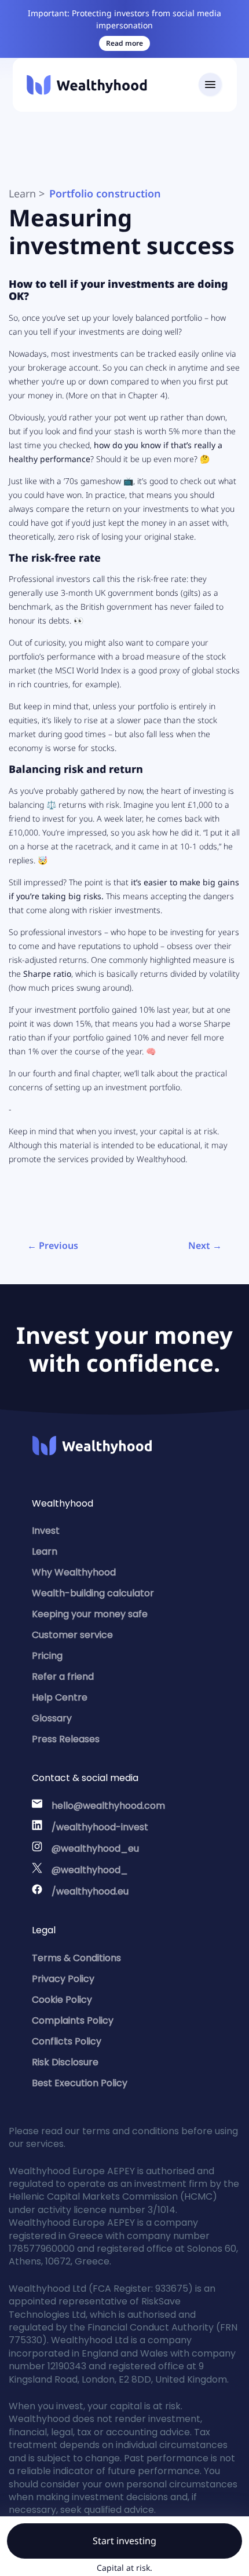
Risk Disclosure (65, 2062)
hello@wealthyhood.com (108, 1806)
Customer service (72, 1635)
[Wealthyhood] (87, 85)
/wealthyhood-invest (100, 1827)
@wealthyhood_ (90, 1870)
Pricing (47, 1656)
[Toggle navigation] (210, 85)
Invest (46, 1531)
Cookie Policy (62, 2000)
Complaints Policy (73, 2020)
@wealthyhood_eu (95, 1848)
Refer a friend (63, 1677)
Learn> (27, 193)
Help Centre (60, 1697)
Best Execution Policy (80, 2083)
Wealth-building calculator (93, 1593)
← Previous (53, 1245)
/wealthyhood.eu (90, 1891)
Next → (205, 1245)
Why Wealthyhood (74, 1572)
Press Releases (66, 1739)
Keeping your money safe (90, 1614)
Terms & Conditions (76, 1958)
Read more (124, 43)
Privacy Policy (63, 1979)
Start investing (124, 2541)
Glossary (52, 1718)
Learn (45, 1551)
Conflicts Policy (67, 2041)
